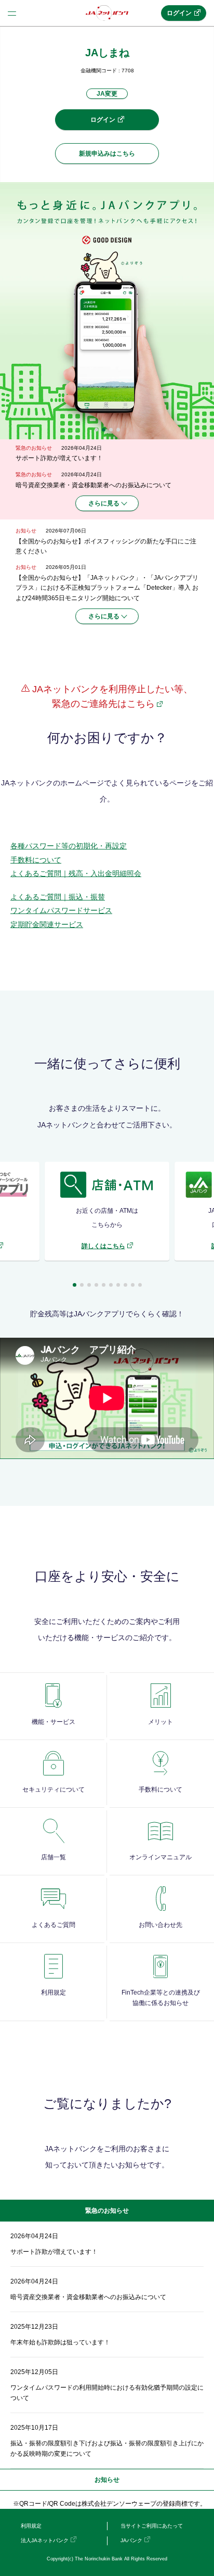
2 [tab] (104, 430)
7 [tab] (118, 1285)
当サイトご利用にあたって (152, 2526)
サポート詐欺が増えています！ (59, 458)
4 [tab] (118, 430)
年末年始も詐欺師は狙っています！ (60, 2342)
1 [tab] (96, 430)
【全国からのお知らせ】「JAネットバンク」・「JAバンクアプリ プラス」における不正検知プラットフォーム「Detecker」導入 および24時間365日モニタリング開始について (107, 588)
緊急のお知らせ (107, 2211)
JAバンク (131, 2540)
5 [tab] (104, 1285)
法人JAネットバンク (45, 2540)
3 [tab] (111, 430)
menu (12, 13)
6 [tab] (111, 1285)
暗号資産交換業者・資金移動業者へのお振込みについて (93, 485)
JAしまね (107, 53)
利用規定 (31, 2526)
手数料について (36, 860)
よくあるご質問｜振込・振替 (58, 897)
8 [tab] (125, 1285)
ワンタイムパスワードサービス (61, 910)
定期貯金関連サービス (47, 924)
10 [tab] (140, 1285)
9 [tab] (133, 1285)
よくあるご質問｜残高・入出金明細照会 (76, 873)
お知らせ (107, 2480)
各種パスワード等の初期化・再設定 (69, 846)
